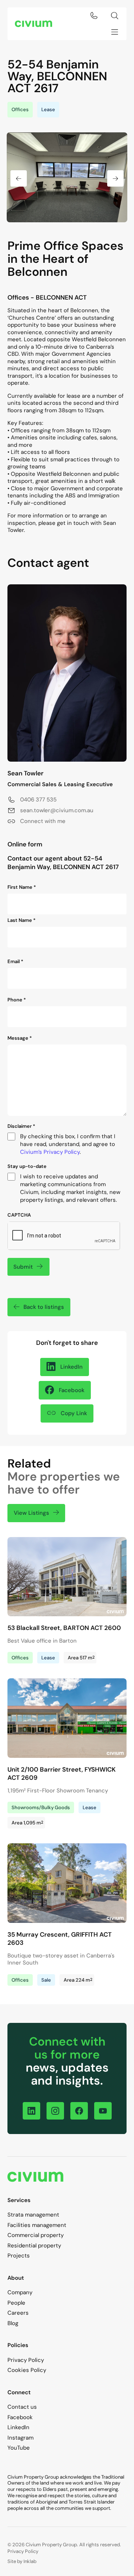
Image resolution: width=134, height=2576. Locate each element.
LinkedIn (18, 2427)
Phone (17, 1000)
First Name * (22, 887)
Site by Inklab (22, 2561)
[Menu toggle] (115, 32)
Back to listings (44, 1307)
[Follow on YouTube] (103, 2111)
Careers (18, 2313)
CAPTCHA (19, 1215)
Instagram (20, 2438)
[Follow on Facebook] (79, 2111)
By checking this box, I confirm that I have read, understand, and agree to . (68, 1144)
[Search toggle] (115, 16)
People (16, 2303)
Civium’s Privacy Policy (50, 1152)
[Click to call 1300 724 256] (94, 16)
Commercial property (36, 2235)
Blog (13, 2323)
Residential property (34, 2246)
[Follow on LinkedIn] (31, 2111)
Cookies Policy (27, 2370)
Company (20, 2292)
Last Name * (22, 920)
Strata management (33, 2215)
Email (15, 962)
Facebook (20, 2417)
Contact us (22, 2407)
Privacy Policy (26, 2360)
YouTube (19, 2448)
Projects (19, 2256)
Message (20, 1038)
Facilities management (37, 2225)
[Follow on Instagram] (55, 2111)
